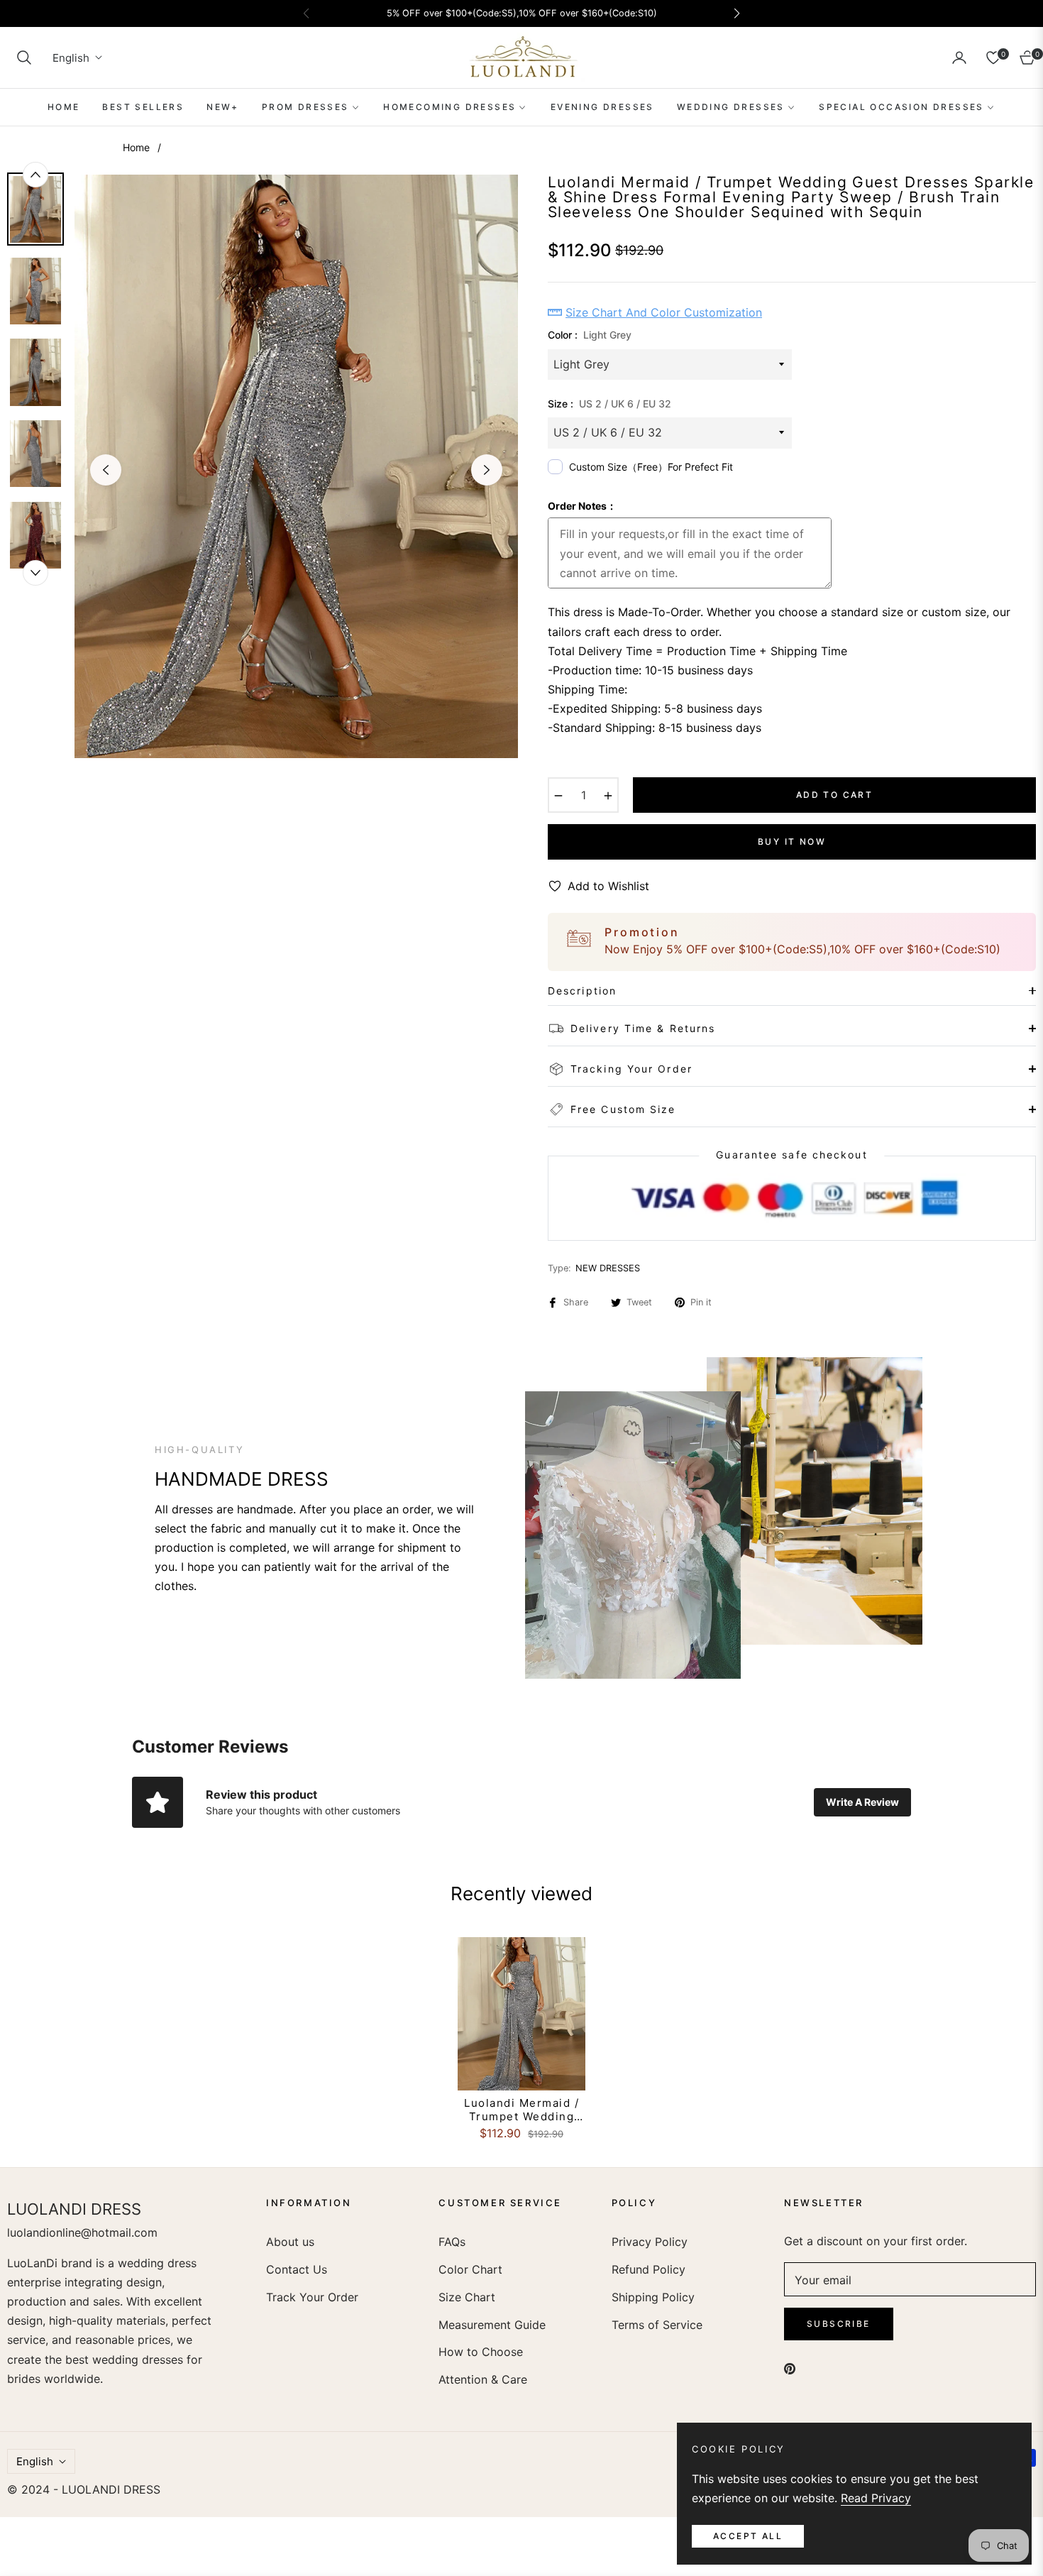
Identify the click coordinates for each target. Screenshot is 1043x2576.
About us (290, 2242)
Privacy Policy (650, 2242)
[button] (24, 57)
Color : (590, 335)
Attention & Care (483, 2379)
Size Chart (467, 2297)
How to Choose (481, 2352)
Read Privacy (876, 2498)
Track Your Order (312, 2297)
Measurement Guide (492, 2325)
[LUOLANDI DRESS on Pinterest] (790, 2368)
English (71, 58)
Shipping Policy (653, 2297)
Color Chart (470, 2269)
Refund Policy (649, 2269)
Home (136, 147)
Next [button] (487, 470)
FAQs (452, 2242)
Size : (609, 404)
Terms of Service (657, 2325)
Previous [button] (106, 470)
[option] (296, 466)
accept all (748, 2536)
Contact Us (297, 2269)
